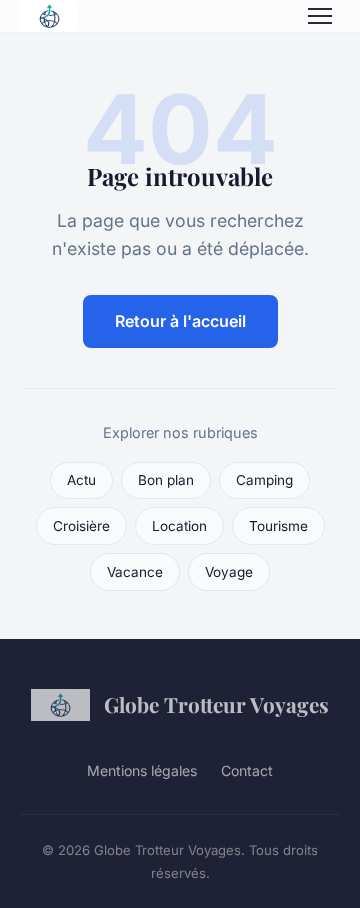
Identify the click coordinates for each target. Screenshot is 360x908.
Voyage (229, 572)
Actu (81, 480)
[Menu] (320, 16)
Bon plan (166, 480)
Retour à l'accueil (180, 321)
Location (179, 526)
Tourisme (278, 526)
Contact (247, 770)
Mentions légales (142, 770)
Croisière (81, 526)
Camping (264, 480)
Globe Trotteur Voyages (216, 704)
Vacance (135, 572)
